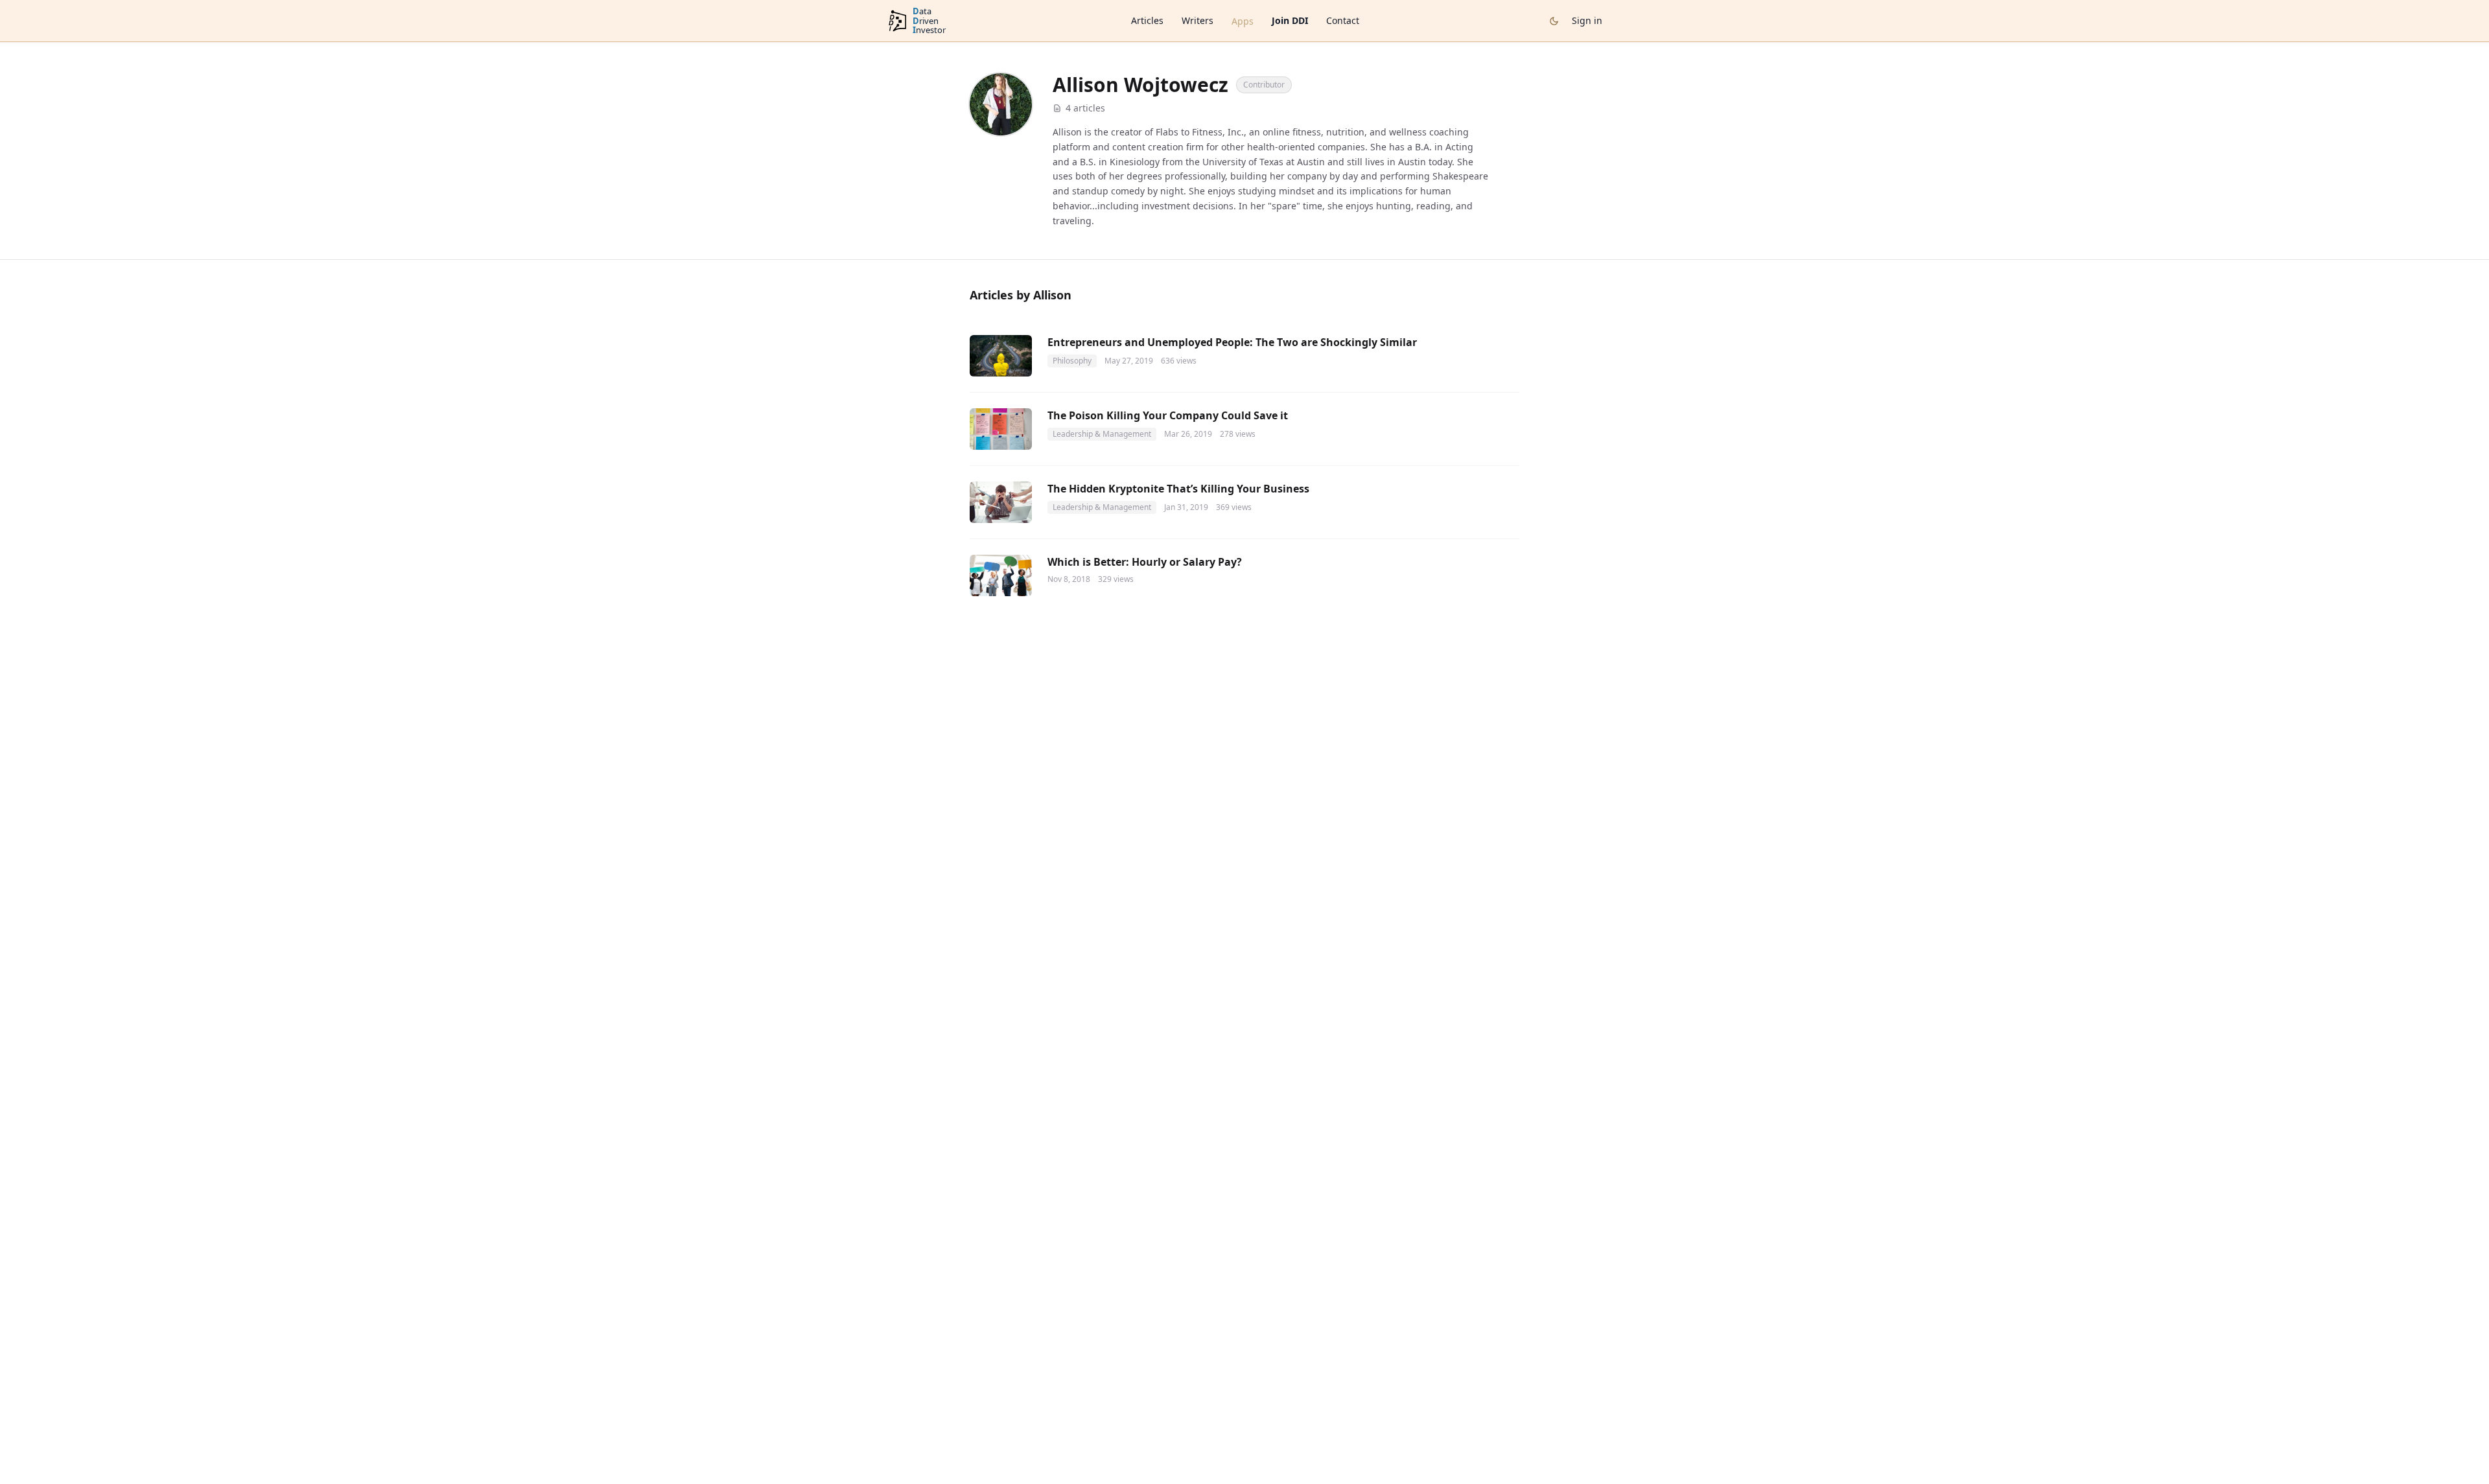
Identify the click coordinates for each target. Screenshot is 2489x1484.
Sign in (1587, 20)
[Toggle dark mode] (1554, 21)
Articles (1147, 20)
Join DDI (1290, 20)
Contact (1343, 20)
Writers (1198, 20)
